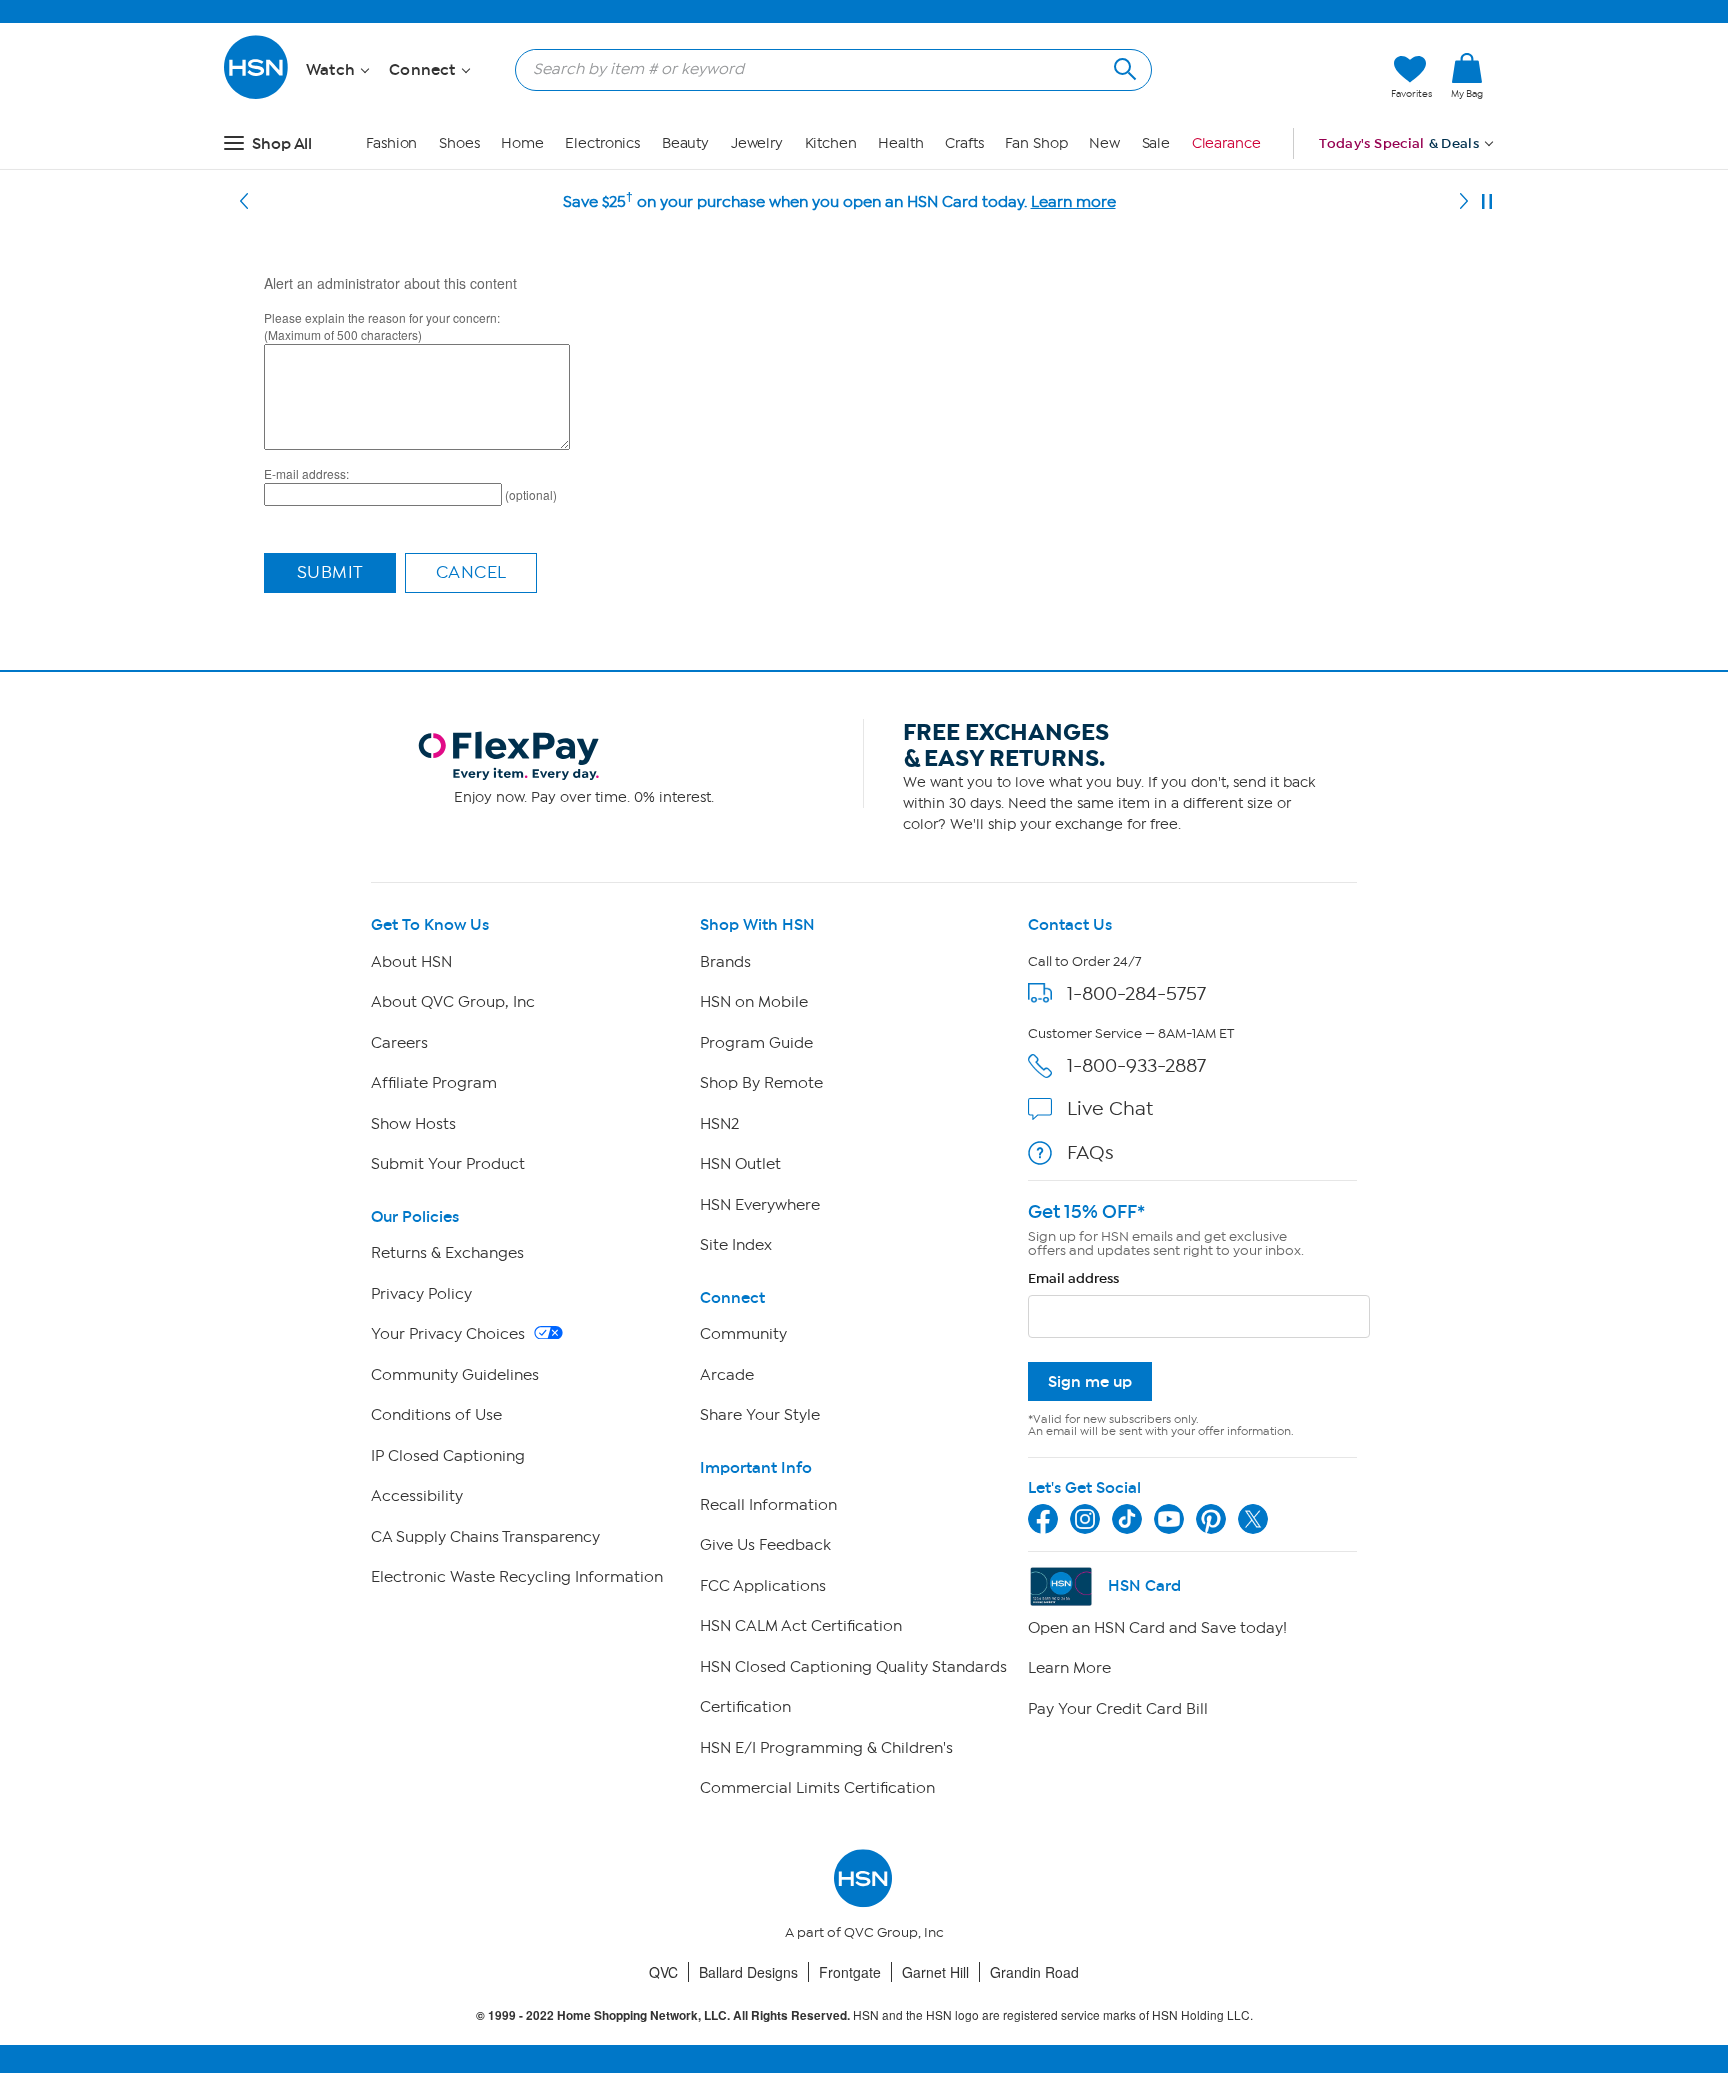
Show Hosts (413, 1124)
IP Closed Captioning (448, 1456)
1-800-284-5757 (1136, 993)
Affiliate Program (434, 1083)
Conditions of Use (436, 1415)
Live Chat (1110, 1108)
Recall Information (768, 1505)
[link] (1467, 77)
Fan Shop (1036, 143)
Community (743, 1334)
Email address (1073, 1278)
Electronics (602, 143)
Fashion (391, 143)
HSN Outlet (740, 1164)
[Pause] (1487, 202)
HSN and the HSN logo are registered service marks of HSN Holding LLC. (864, 2015)
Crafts (964, 143)
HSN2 (719, 1124)
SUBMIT (330, 572)
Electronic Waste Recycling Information (517, 1577)
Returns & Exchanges (447, 1253)
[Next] (1464, 202)
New (1104, 143)
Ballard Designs (748, 1972)
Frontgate (850, 1972)
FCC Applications (763, 1586)
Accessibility (417, 1496)
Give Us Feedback (765, 1545)
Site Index (736, 1245)
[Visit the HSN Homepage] (257, 95)
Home (522, 143)
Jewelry (757, 143)
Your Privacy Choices (450, 1334)
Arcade (727, 1375)
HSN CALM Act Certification (801, 1626)
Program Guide (756, 1043)
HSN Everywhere (760, 1205)
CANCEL (471, 572)
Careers (399, 1043)
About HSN (411, 962)
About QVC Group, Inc (453, 1002)
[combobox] (825, 69)
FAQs (1090, 1152)
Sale (1156, 143)
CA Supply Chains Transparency (485, 1537)
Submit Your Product (448, 1164)
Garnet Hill (935, 1972)
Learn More (1069, 1668)
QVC (663, 1972)
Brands (725, 962)
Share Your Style (760, 1415)
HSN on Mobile (754, 1002)
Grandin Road (1034, 1972)
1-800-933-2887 (1136, 1065)
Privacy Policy (421, 1294)
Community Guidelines (455, 1375)
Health (900, 143)
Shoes (459, 143)
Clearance (1226, 143)
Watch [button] (332, 70)
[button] (1281, 77)
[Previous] (244, 202)
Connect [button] (424, 70)
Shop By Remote (761, 1083)
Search (1122, 66)
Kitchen (831, 143)
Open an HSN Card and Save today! (1157, 1628)
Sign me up (1090, 1381)
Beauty (685, 143)
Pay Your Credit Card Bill (1118, 1709)
